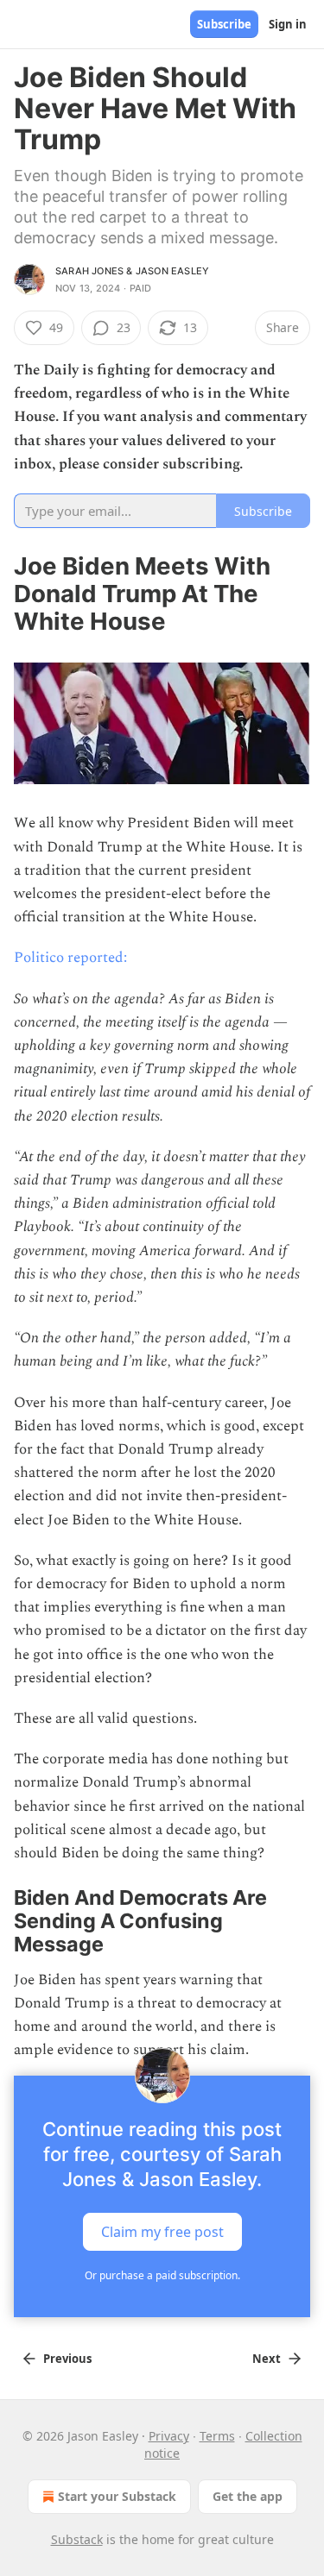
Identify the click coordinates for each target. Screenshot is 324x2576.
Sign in (288, 24)
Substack (77, 2539)
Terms (217, 2436)
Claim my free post (162, 2232)
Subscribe (224, 24)
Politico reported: (70, 958)
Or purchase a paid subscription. (162, 2275)
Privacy (169, 2436)
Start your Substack (117, 2496)
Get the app (248, 2496)
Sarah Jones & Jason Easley (132, 271)
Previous (67, 2359)
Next (267, 2359)
